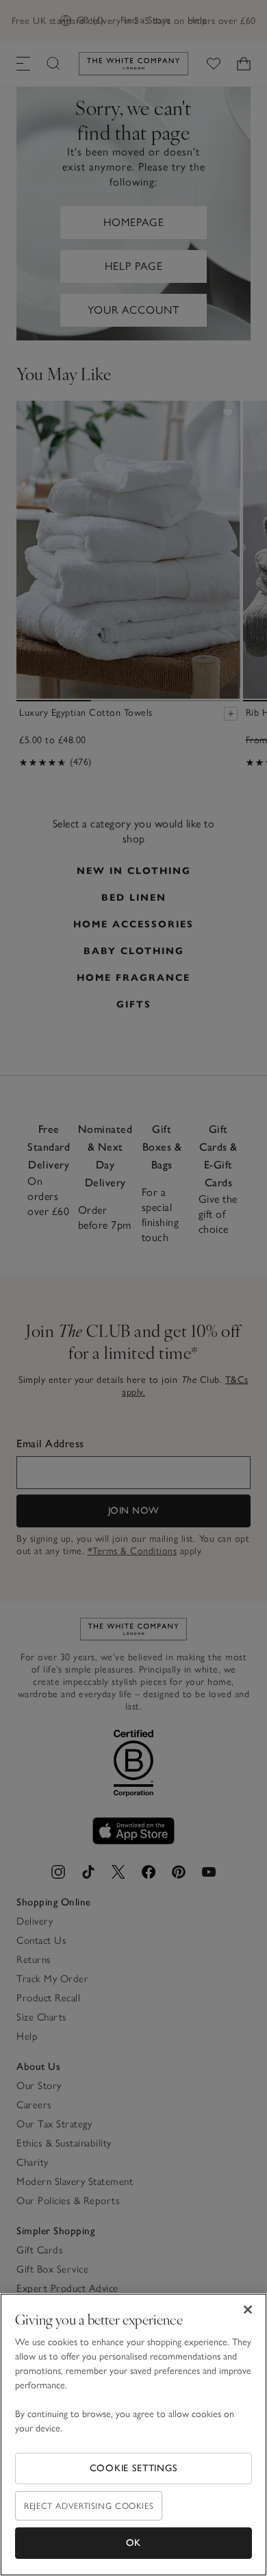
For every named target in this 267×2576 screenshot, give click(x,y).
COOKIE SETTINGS (134, 2468)
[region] (133, 2435)
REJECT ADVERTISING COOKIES (89, 2506)
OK (133, 2543)
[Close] (248, 2310)
